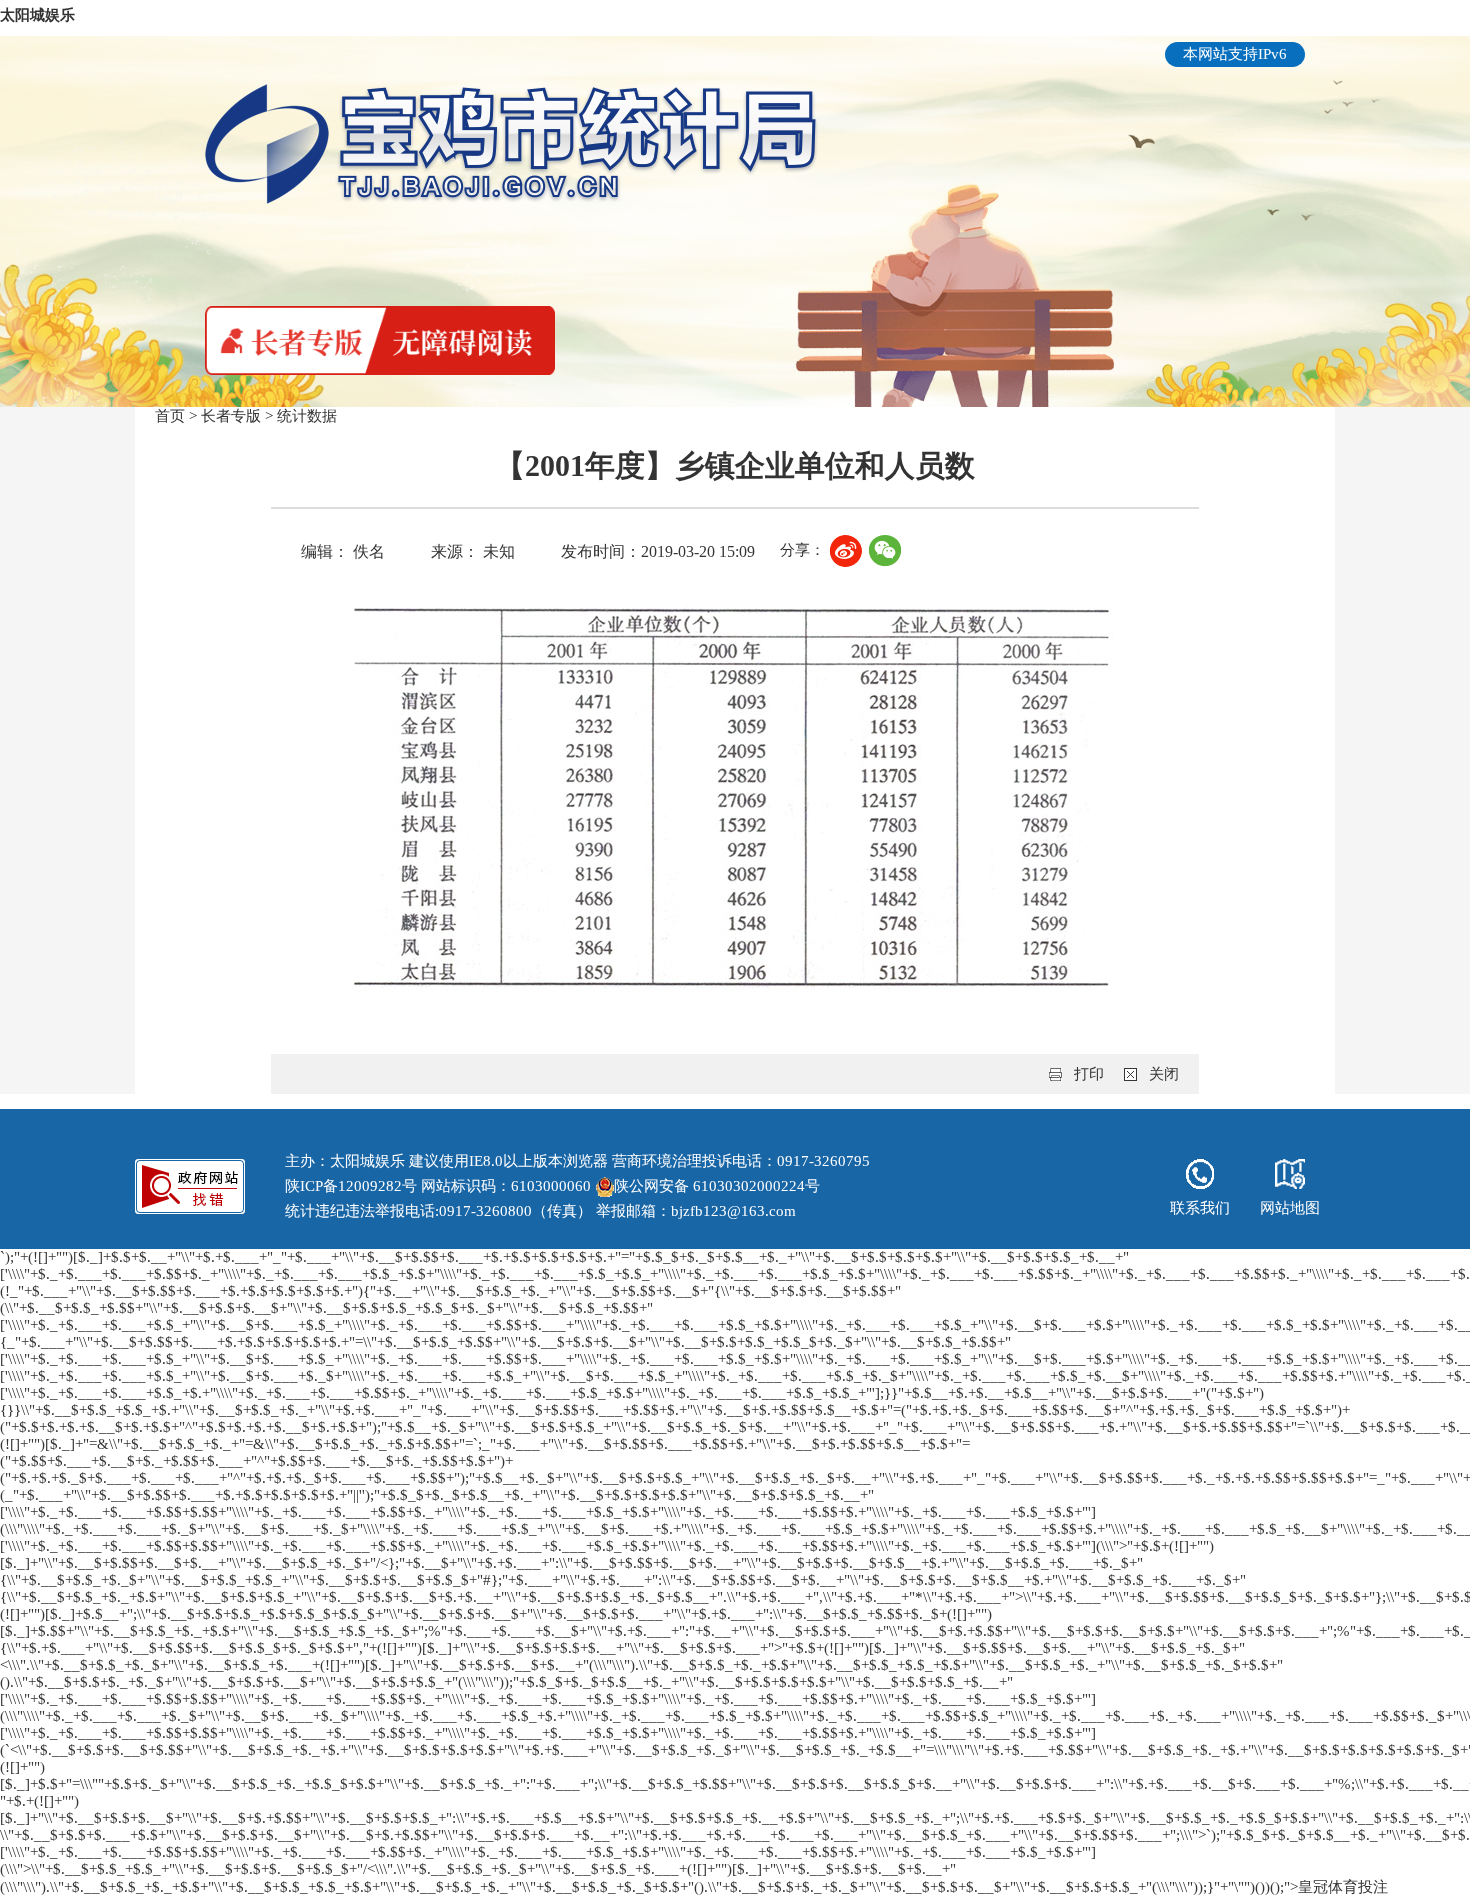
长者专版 (231, 416)
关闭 (1164, 1074)
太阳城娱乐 (37, 15)
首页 (170, 416)
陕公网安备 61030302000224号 (717, 1186)
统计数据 (307, 416)
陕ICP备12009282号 (351, 1186)
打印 (1089, 1074)
